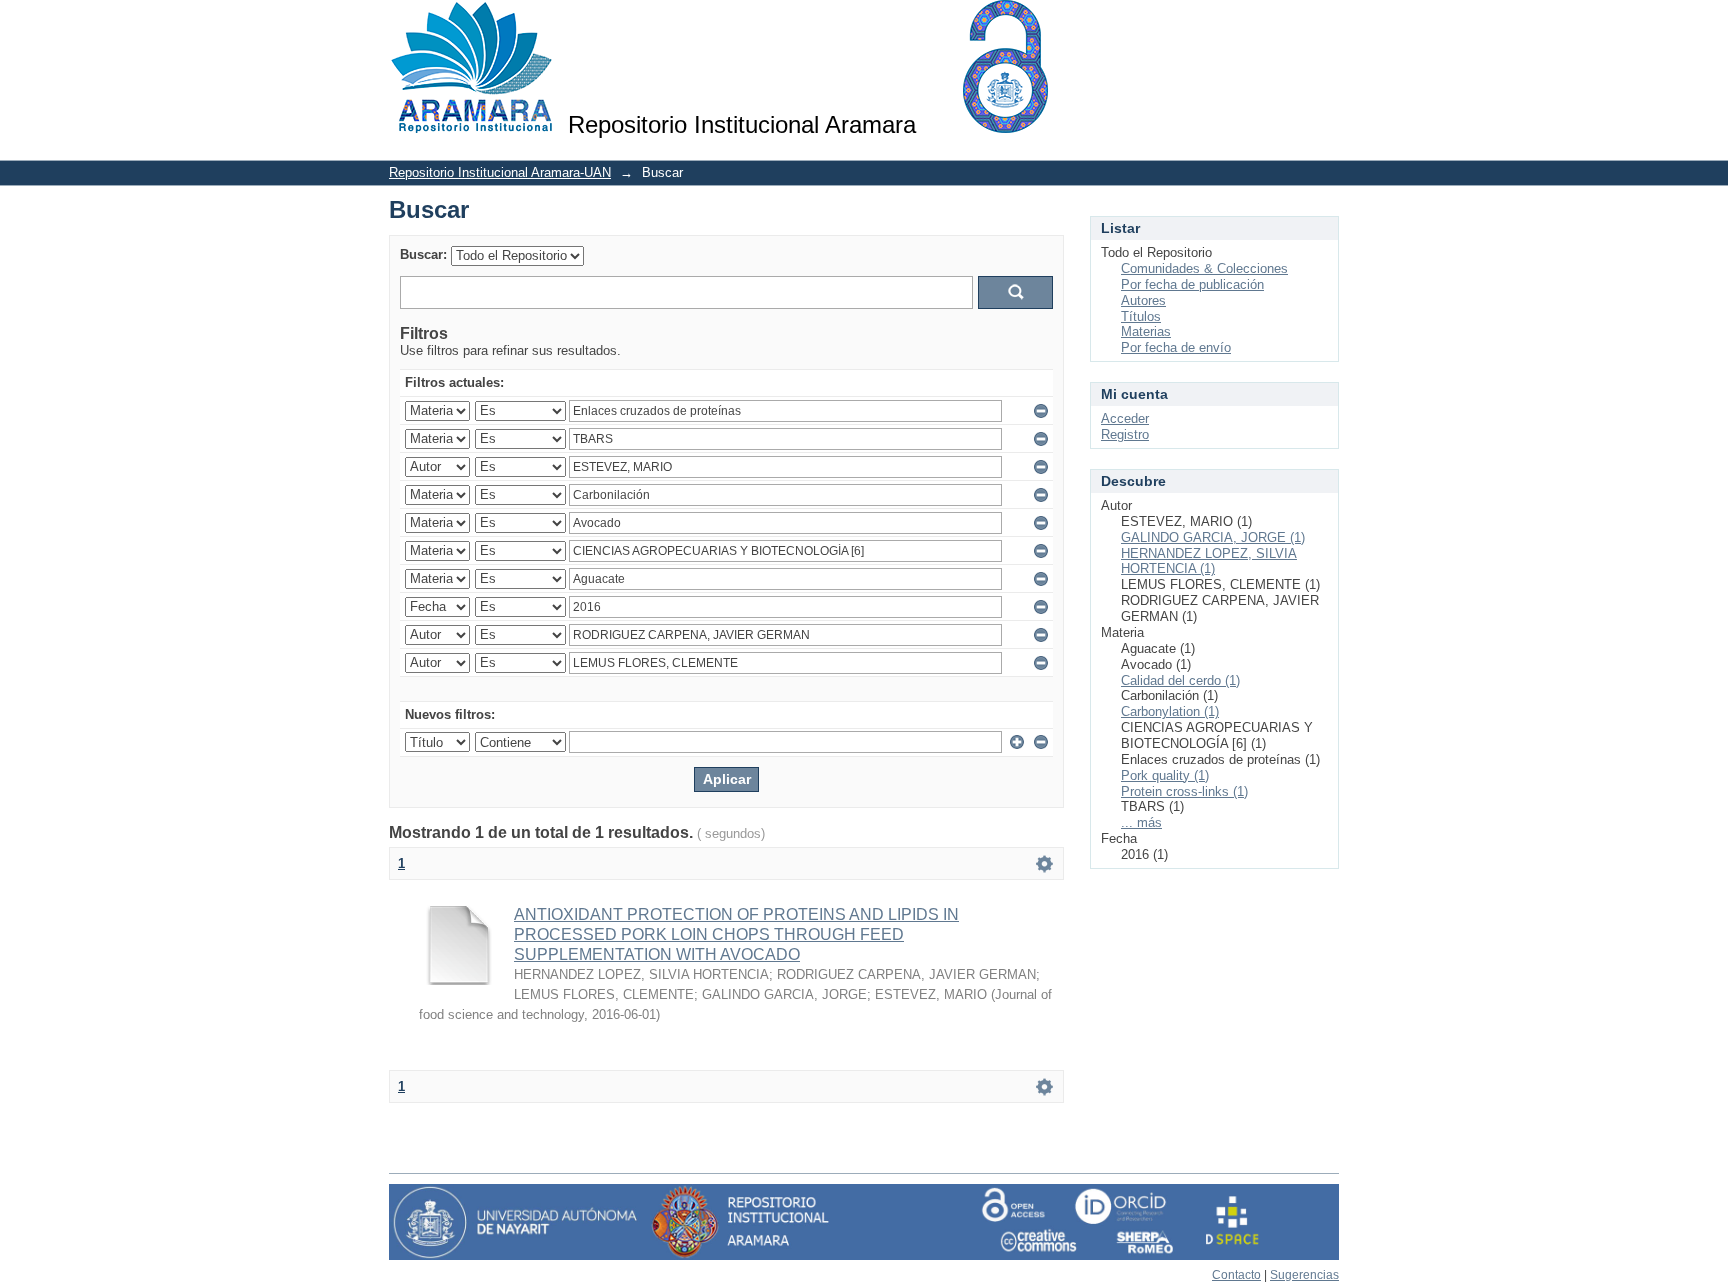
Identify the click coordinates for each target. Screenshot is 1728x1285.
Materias (1146, 331)
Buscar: (423, 254)
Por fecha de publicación (1192, 284)
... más (1141, 822)
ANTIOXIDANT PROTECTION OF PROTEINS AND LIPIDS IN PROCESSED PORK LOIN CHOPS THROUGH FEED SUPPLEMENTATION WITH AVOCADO (736, 934)
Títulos (1141, 316)
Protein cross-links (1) (1184, 791)
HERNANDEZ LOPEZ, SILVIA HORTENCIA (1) (1209, 561)
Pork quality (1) (1165, 775)
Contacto (1236, 1275)
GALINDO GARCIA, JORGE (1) (1213, 537)
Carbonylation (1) (1170, 711)
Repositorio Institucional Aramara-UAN (500, 172)
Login (1323, 24)
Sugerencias (1304, 1275)
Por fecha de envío (1176, 347)
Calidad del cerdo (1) (1180, 680)
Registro (1125, 434)
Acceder (1125, 418)
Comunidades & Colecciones (1204, 268)
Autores (1143, 300)
